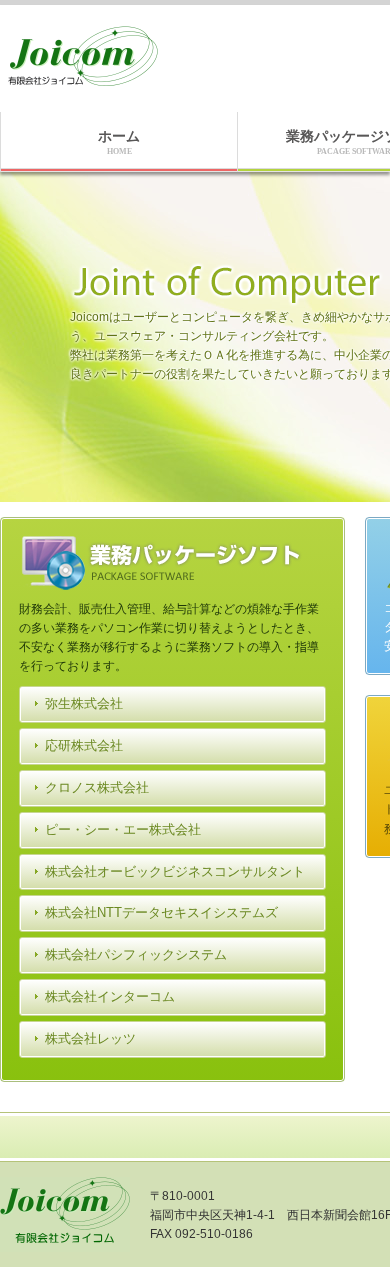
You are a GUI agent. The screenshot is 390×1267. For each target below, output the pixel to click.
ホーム (119, 141)
